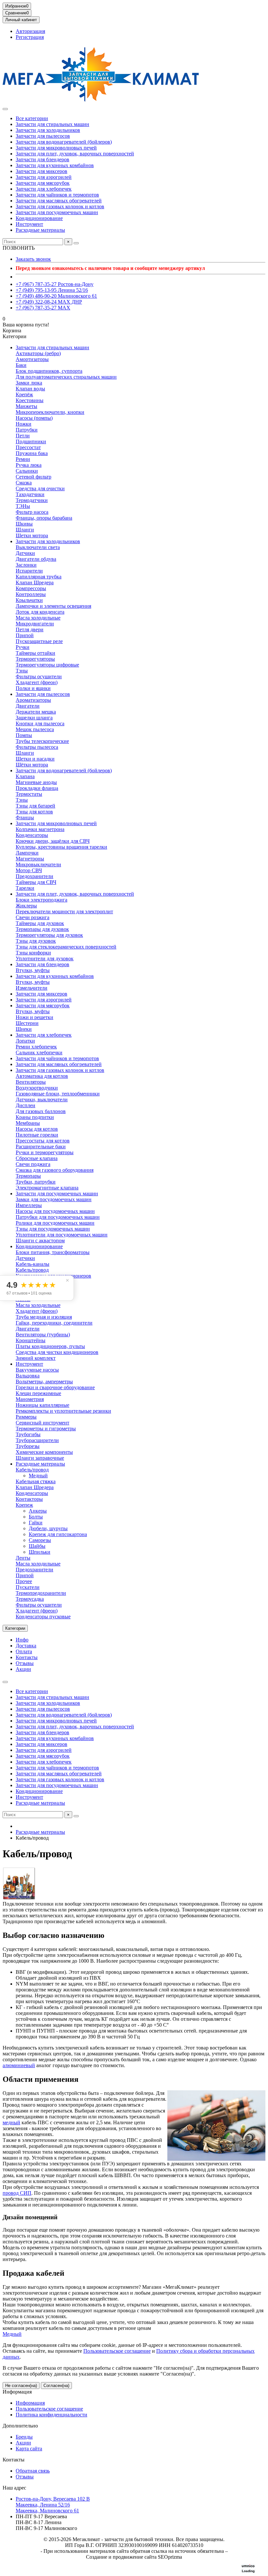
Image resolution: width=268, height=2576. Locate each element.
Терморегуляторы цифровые (47, 665)
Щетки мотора (32, 535)
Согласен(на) (56, 2386)
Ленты (23, 1558)
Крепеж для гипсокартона (58, 1534)
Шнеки (24, 1029)
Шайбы (37, 1546)
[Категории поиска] (5, 109)
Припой (25, 635)
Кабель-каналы (33, 1264)
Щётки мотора (32, 765)
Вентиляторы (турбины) (43, 1335)
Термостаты (29, 794)
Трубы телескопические (42, 741)
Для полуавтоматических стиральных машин (66, 377)
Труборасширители (37, 1440)
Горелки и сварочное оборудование (55, 1387)
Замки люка (29, 383)
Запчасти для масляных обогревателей (59, 201)
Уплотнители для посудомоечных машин (62, 1235)
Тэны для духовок (36, 941)
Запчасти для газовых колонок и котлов (60, 206)
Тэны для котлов (34, 812)
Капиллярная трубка (39, 577)
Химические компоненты (44, 1452)
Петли (23, 436)
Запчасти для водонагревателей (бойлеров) (64, 142)
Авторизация (30, 31)
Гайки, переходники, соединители (54, 1323)
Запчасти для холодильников (48, 130)
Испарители (29, 571)
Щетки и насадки (35, 759)
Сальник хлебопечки (39, 1052)
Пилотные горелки (37, 1135)
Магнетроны (30, 859)
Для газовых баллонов (41, 1111)
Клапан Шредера (35, 582)
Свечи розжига (33, 917)
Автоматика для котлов (42, 1076)
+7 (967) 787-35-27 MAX (43, 308)
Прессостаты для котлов (43, 1141)
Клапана (25, 776)
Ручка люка (29, 465)
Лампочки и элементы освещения (53, 606)
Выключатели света (38, 547)
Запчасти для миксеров (42, 171)
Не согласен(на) (21, 2386)
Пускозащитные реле (39, 641)
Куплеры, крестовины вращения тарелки (61, 847)
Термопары (28, 1176)
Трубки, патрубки (36, 1182)
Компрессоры (31, 588)
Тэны (22, 671)
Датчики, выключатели (42, 1100)
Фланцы (25, 817)
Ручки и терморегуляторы (45, 1152)
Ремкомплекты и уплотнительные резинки (63, 1411)
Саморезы (40, 1540)
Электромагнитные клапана (47, 1188)
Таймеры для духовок (40, 923)
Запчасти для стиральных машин (52, 124)
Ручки (23, 647)
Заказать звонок (33, 259)
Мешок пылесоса (35, 729)
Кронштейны (31, 1340)
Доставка (26, 1646)
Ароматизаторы (33, 700)
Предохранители (34, 876)
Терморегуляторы (35, 659)
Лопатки (25, 1041)
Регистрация (30, 37)
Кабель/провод (32, 1270)
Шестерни (27, 1023)
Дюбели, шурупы (48, 1528)
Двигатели (28, 706)
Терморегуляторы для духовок (49, 935)
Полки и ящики (33, 688)
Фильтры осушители (39, 676)
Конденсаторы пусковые (43, 1617)
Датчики (25, 553)
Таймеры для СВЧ (36, 882)
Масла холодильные (38, 618)
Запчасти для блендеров (42, 159)
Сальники (27, 471)
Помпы (24, 735)
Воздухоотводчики (37, 1088)
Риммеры (26, 1417)
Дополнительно (20, 2426)
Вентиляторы (31, 1082)
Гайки (36, 1523)
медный (11, 2122)
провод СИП (17, 2193)
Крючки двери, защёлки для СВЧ (53, 841)
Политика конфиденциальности (51, 2415)
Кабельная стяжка (36, 1481)
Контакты (27, 1657)
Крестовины (30, 400)
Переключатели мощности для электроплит (64, 911)
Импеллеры (29, 1205)
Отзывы (25, 1663)
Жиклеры (26, 906)
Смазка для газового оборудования (55, 1170)
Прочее (24, 1581)
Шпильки (40, 1552)
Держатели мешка (36, 712)
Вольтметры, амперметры (44, 1382)
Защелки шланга (34, 718)
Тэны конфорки (33, 953)
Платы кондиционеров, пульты (50, 1346)
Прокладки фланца (37, 788)
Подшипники (31, 441)
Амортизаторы (32, 359)
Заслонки (26, 565)
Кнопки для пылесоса (40, 723)
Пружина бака (32, 453)
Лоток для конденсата (40, 612)
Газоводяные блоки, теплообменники (58, 1094)
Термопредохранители (41, 1593)
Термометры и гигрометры (46, 1429)
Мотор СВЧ (29, 870)
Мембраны (28, 1123)
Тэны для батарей (35, 806)
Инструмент (29, 224)
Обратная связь (33, 2471)
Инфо (22, 1640)
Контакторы (29, 1499)
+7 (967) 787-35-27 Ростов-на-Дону (55, 284)
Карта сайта (29, 2449)
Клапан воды (30, 389)
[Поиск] (76, 243)
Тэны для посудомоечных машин (53, 1229)
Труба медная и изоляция (44, 1317)
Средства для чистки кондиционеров (57, 1352)
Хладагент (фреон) (37, 682)
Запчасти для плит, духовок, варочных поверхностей (75, 154)
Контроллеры (31, 594)
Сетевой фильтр (33, 477)
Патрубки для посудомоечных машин (58, 1217)
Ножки (24, 424)
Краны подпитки (35, 1117)
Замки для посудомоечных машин (54, 1199)
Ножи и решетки (34, 1017)
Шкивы (24, 524)
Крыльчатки (29, 600)
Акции (23, 1669)
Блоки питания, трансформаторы (53, 1252)
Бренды (24, 2437)
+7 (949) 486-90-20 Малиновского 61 (56, 296)
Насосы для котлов (37, 1129)
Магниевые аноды (36, 782)
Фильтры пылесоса (37, 747)
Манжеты (26, 406)
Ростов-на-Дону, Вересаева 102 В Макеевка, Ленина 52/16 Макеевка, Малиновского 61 (53, 2505)
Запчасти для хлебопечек (44, 189)
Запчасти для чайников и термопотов (57, 195)
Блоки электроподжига (42, 900)
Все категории (32, 118)
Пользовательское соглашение (117, 2351)
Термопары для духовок (42, 929)
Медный (38, 1476)
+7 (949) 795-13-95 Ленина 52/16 (52, 290)
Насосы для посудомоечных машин (55, 1211)
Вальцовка (28, 1376)
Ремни (23, 459)
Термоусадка (30, 1599)
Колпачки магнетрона (40, 829)
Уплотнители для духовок (45, 958)
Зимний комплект (36, 1358)
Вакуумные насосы (37, 1370)
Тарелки (25, 888)
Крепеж (24, 1505)
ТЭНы (23, 506)
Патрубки (27, 430)
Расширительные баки (41, 1147)
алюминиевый (19, 2065)
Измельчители (32, 988)
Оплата (24, 1651)
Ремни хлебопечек (36, 1047)
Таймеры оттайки (35, 653)
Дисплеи (25, 1105)
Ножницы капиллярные (42, 1405)
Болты (36, 1517)
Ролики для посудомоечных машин (55, 1223)
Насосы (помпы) (34, 418)
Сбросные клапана (37, 1158)
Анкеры (38, 1511)
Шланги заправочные (40, 1458)
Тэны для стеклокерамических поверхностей (66, 947)
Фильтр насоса (32, 512)
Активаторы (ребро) (38, 353)
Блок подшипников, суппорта (49, 371)
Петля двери (30, 629)
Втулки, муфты (33, 970)
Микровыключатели (38, 864)
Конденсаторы (32, 835)
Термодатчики (32, 500)
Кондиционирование (39, 218)
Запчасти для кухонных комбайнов (55, 165)
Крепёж (24, 394)
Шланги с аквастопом (40, 1241)
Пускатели (28, 1587)
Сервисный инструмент (42, 1423)
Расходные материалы (40, 230)
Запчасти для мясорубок (43, 183)
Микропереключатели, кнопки (50, 412)
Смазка (24, 483)
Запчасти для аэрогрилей (44, 177)
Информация (17, 2392)
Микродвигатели (35, 624)
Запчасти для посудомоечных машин (57, 212)
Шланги (25, 530)
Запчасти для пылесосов (43, 136)
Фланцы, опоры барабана (44, 518)
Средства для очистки (40, 488)
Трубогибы (28, 1434)
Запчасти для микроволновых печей (56, 148)
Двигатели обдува (36, 559)
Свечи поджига (33, 1164)
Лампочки (27, 853)
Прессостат (28, 447)
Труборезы (28, 1446)
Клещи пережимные (38, 1393)
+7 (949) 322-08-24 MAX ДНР (49, 302)
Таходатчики (30, 494)
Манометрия (30, 1399)
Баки (21, 365)
